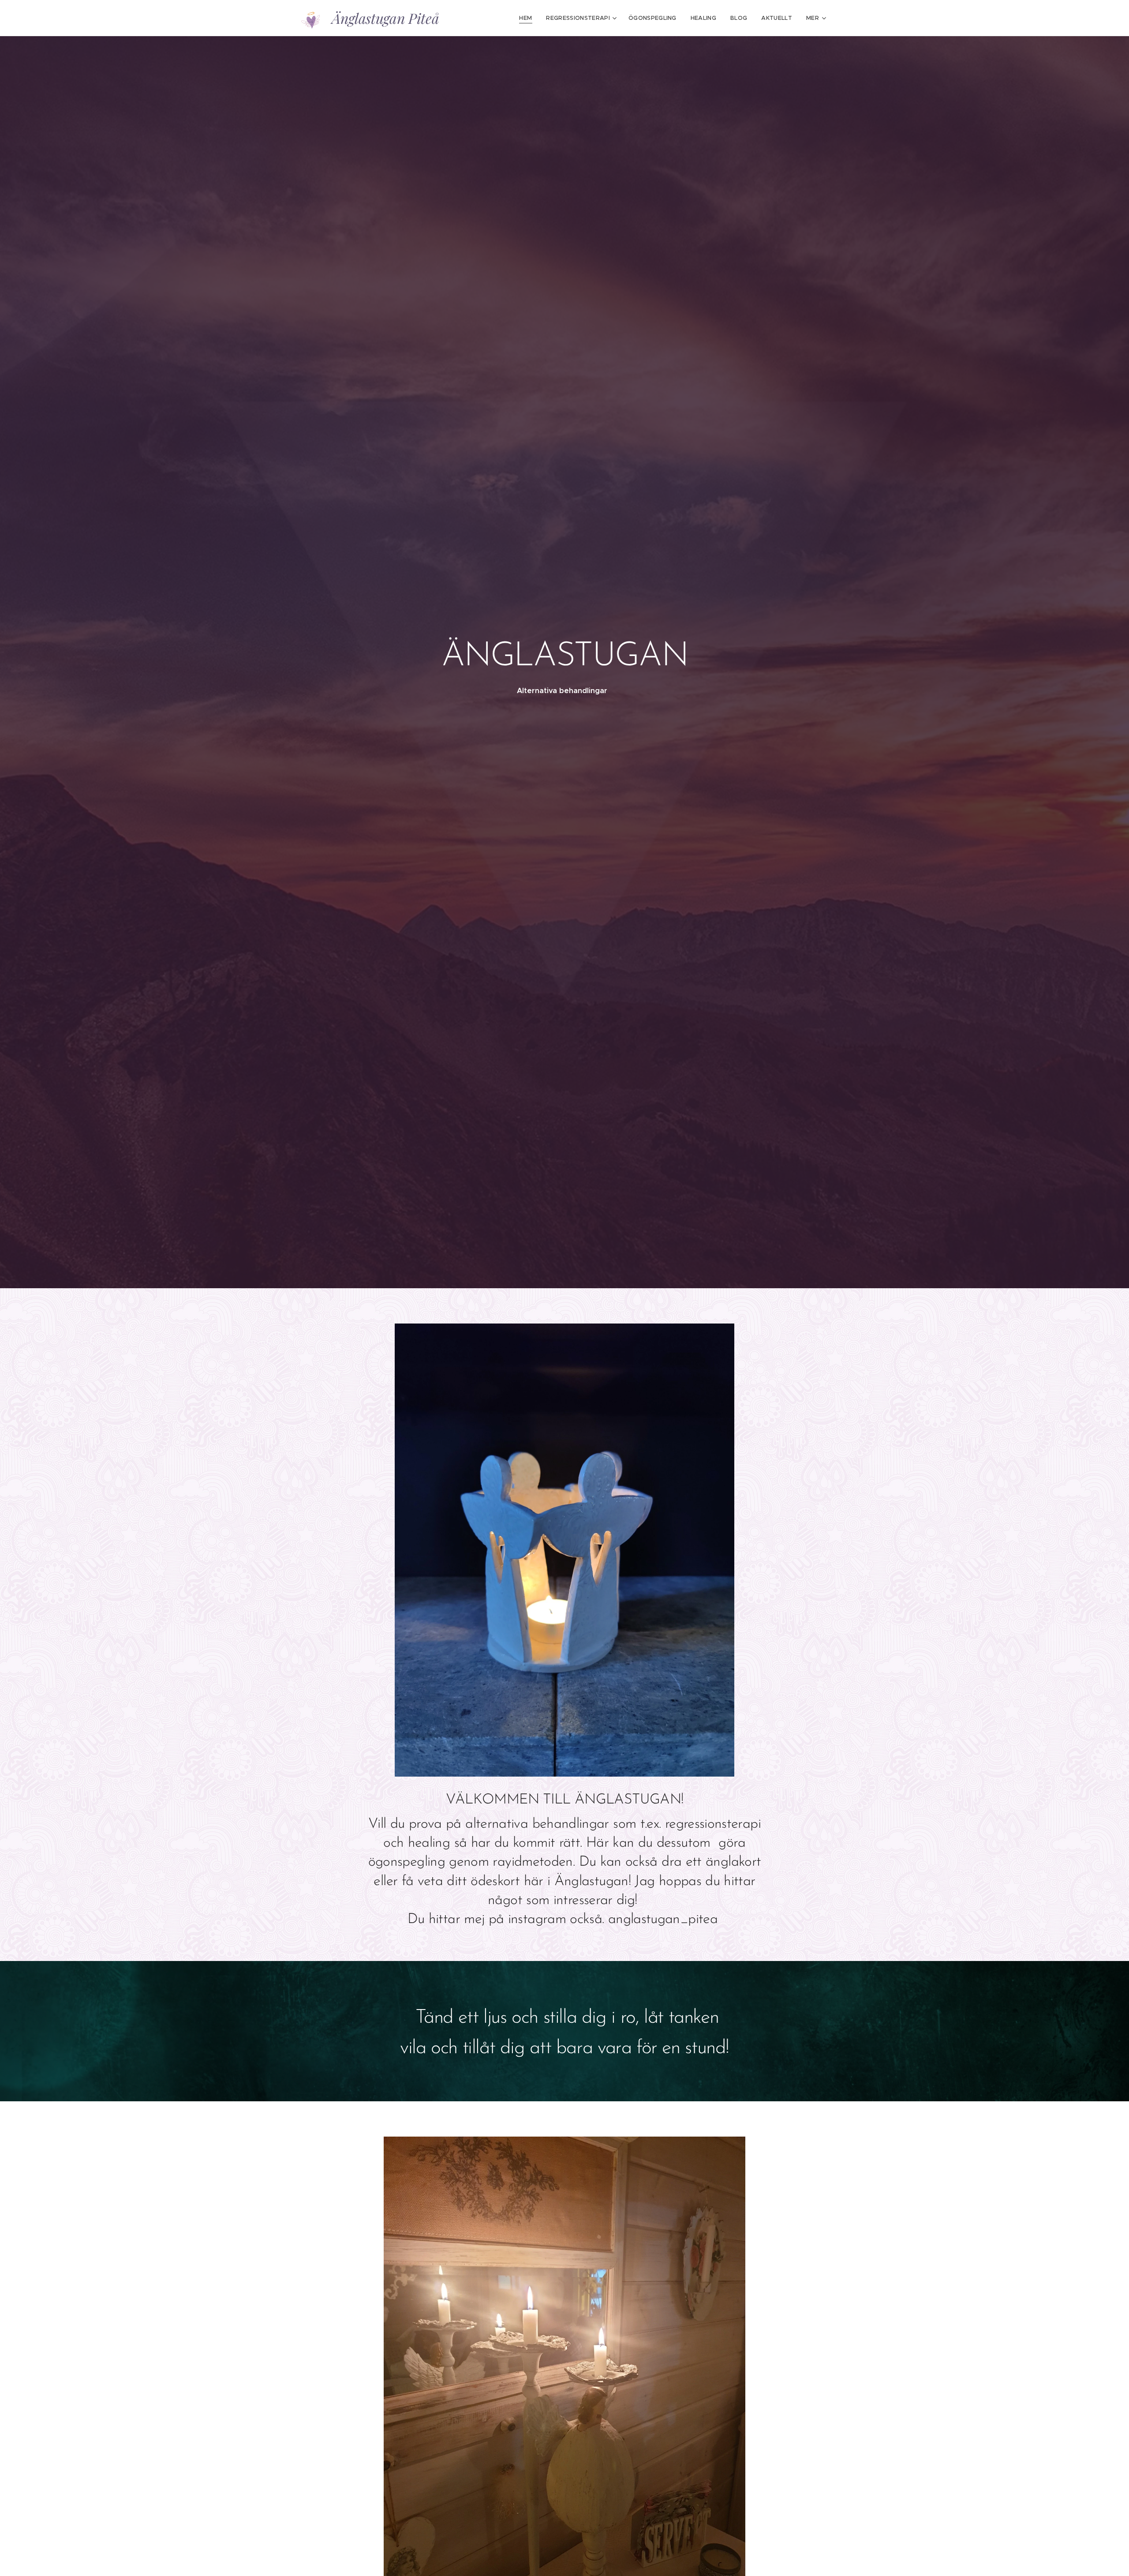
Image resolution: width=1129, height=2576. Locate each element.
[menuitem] (528, 18)
